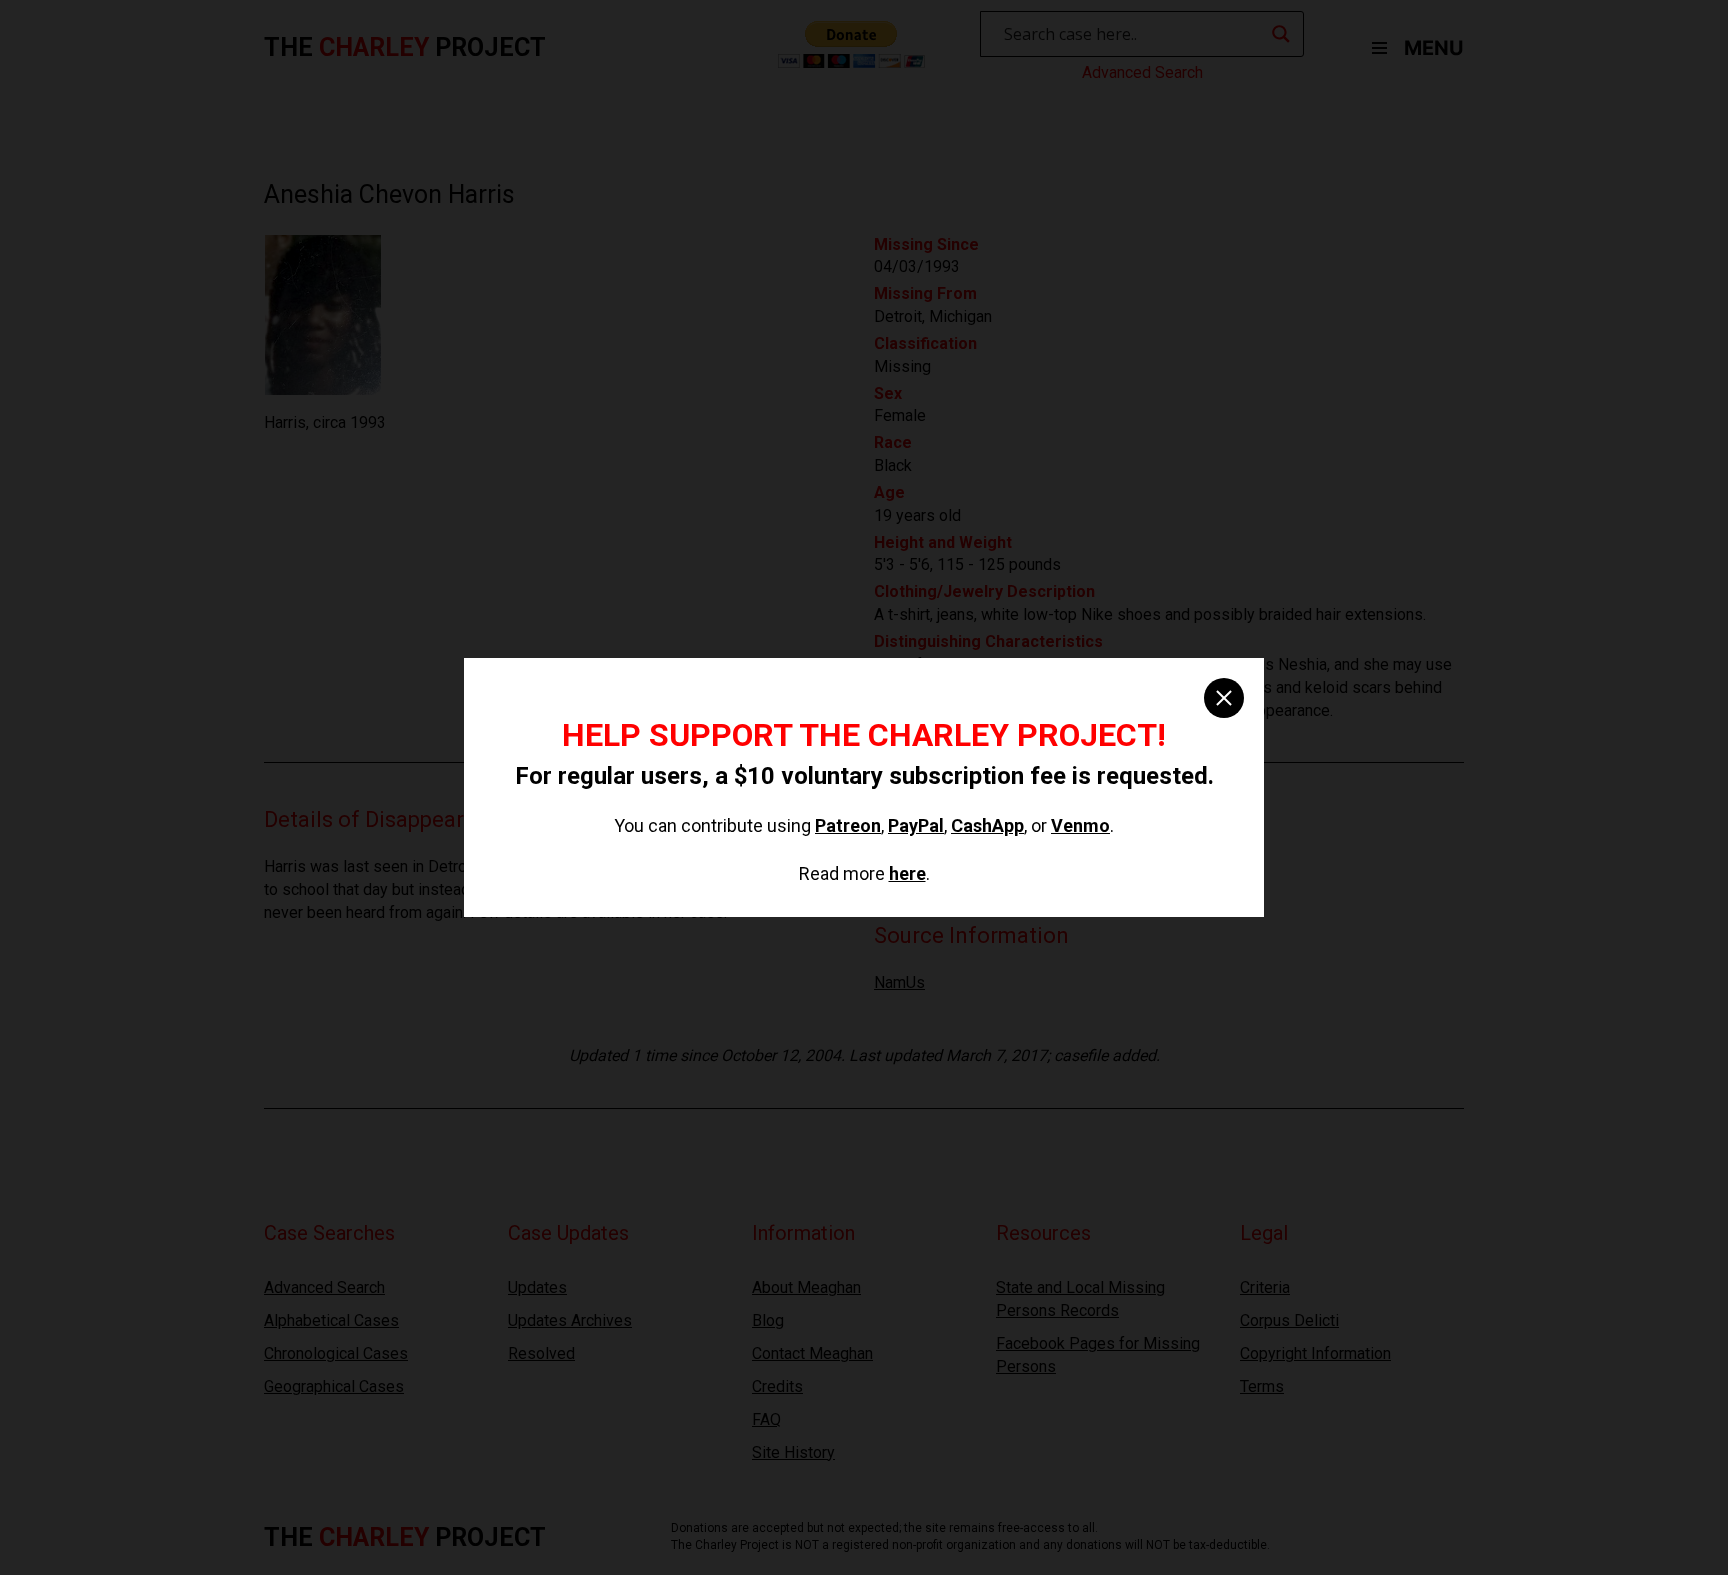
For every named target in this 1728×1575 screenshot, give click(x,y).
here (907, 873)
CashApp (987, 825)
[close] (1224, 698)
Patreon (848, 825)
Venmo (1080, 825)
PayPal (916, 825)
